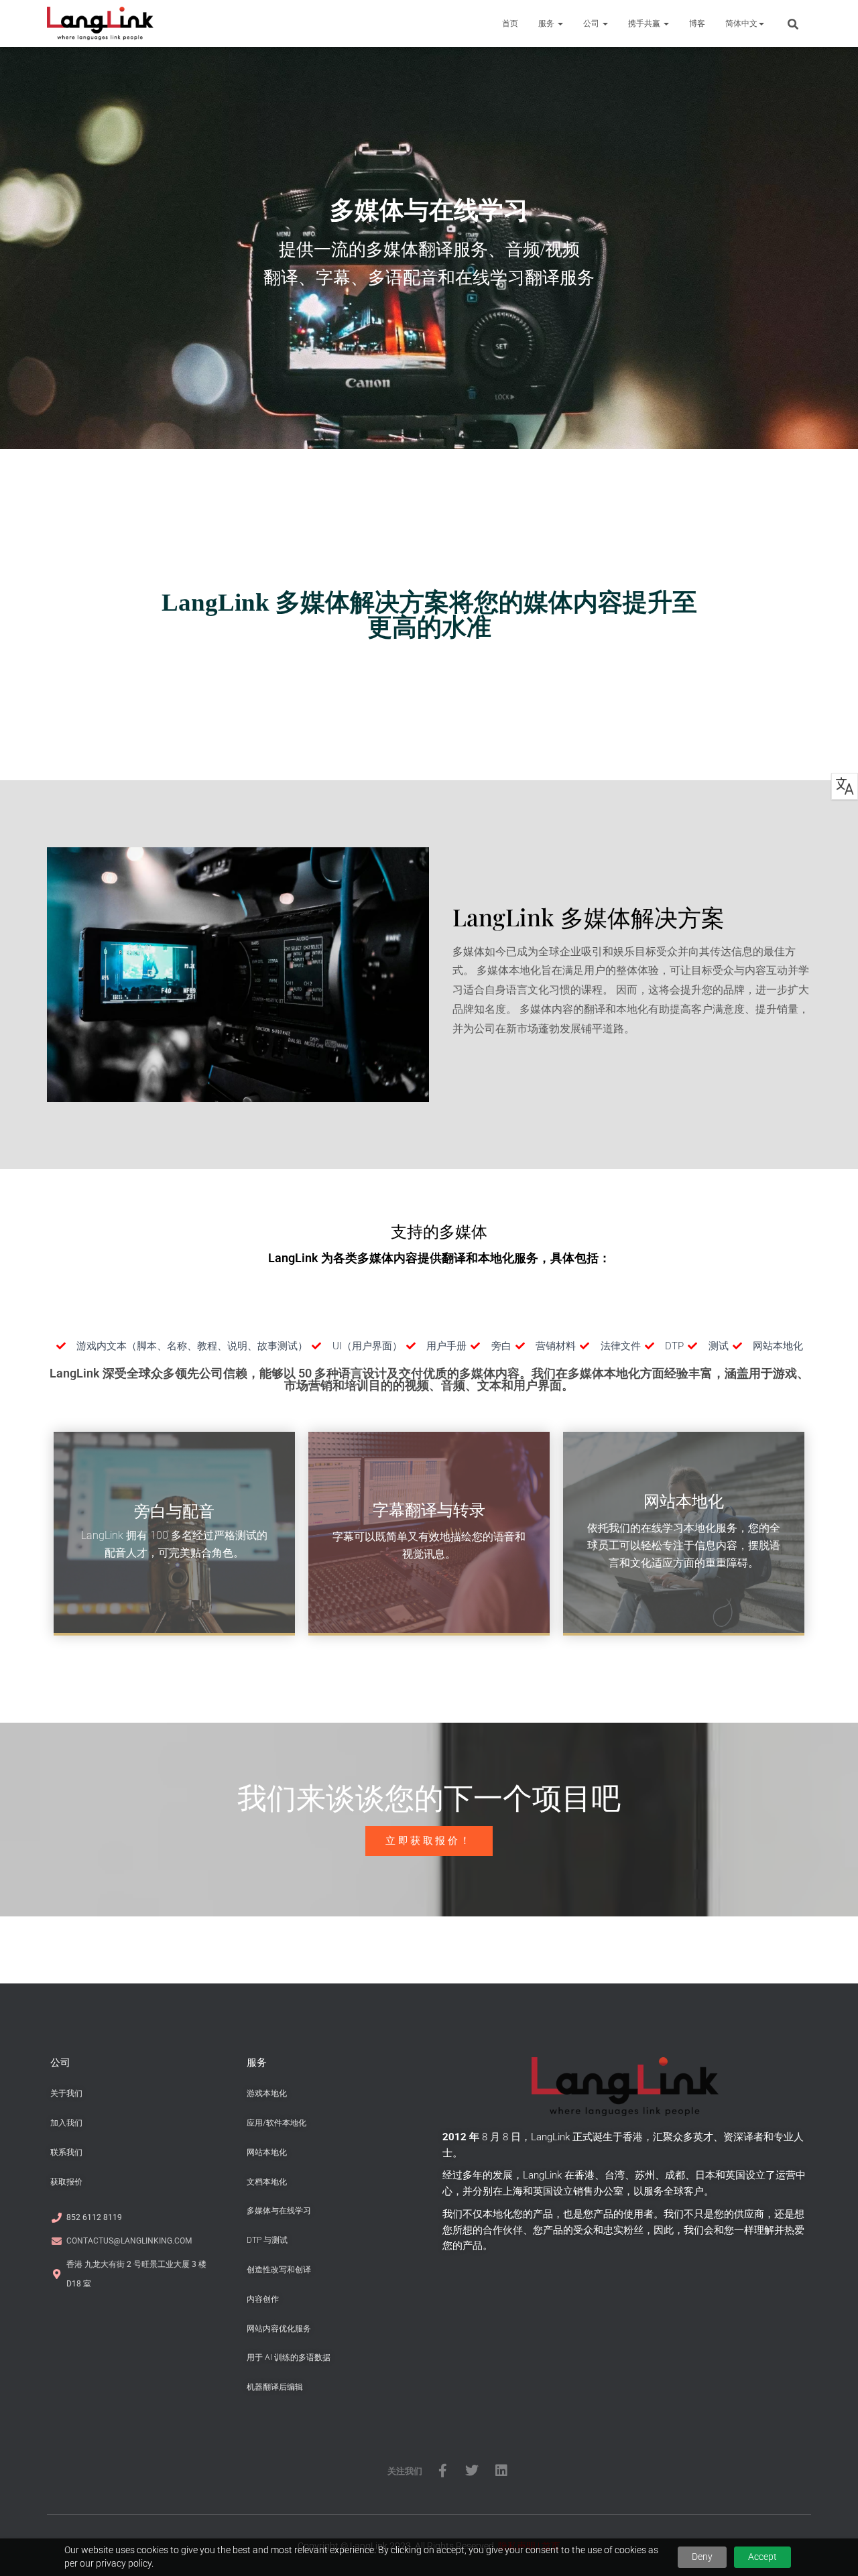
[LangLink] (100, 23)
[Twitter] (472, 2471)
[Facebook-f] (442, 2471)
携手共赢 (645, 23)
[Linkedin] (501, 2471)
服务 (547, 23)
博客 (697, 23)
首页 (510, 23)
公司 (592, 23)
